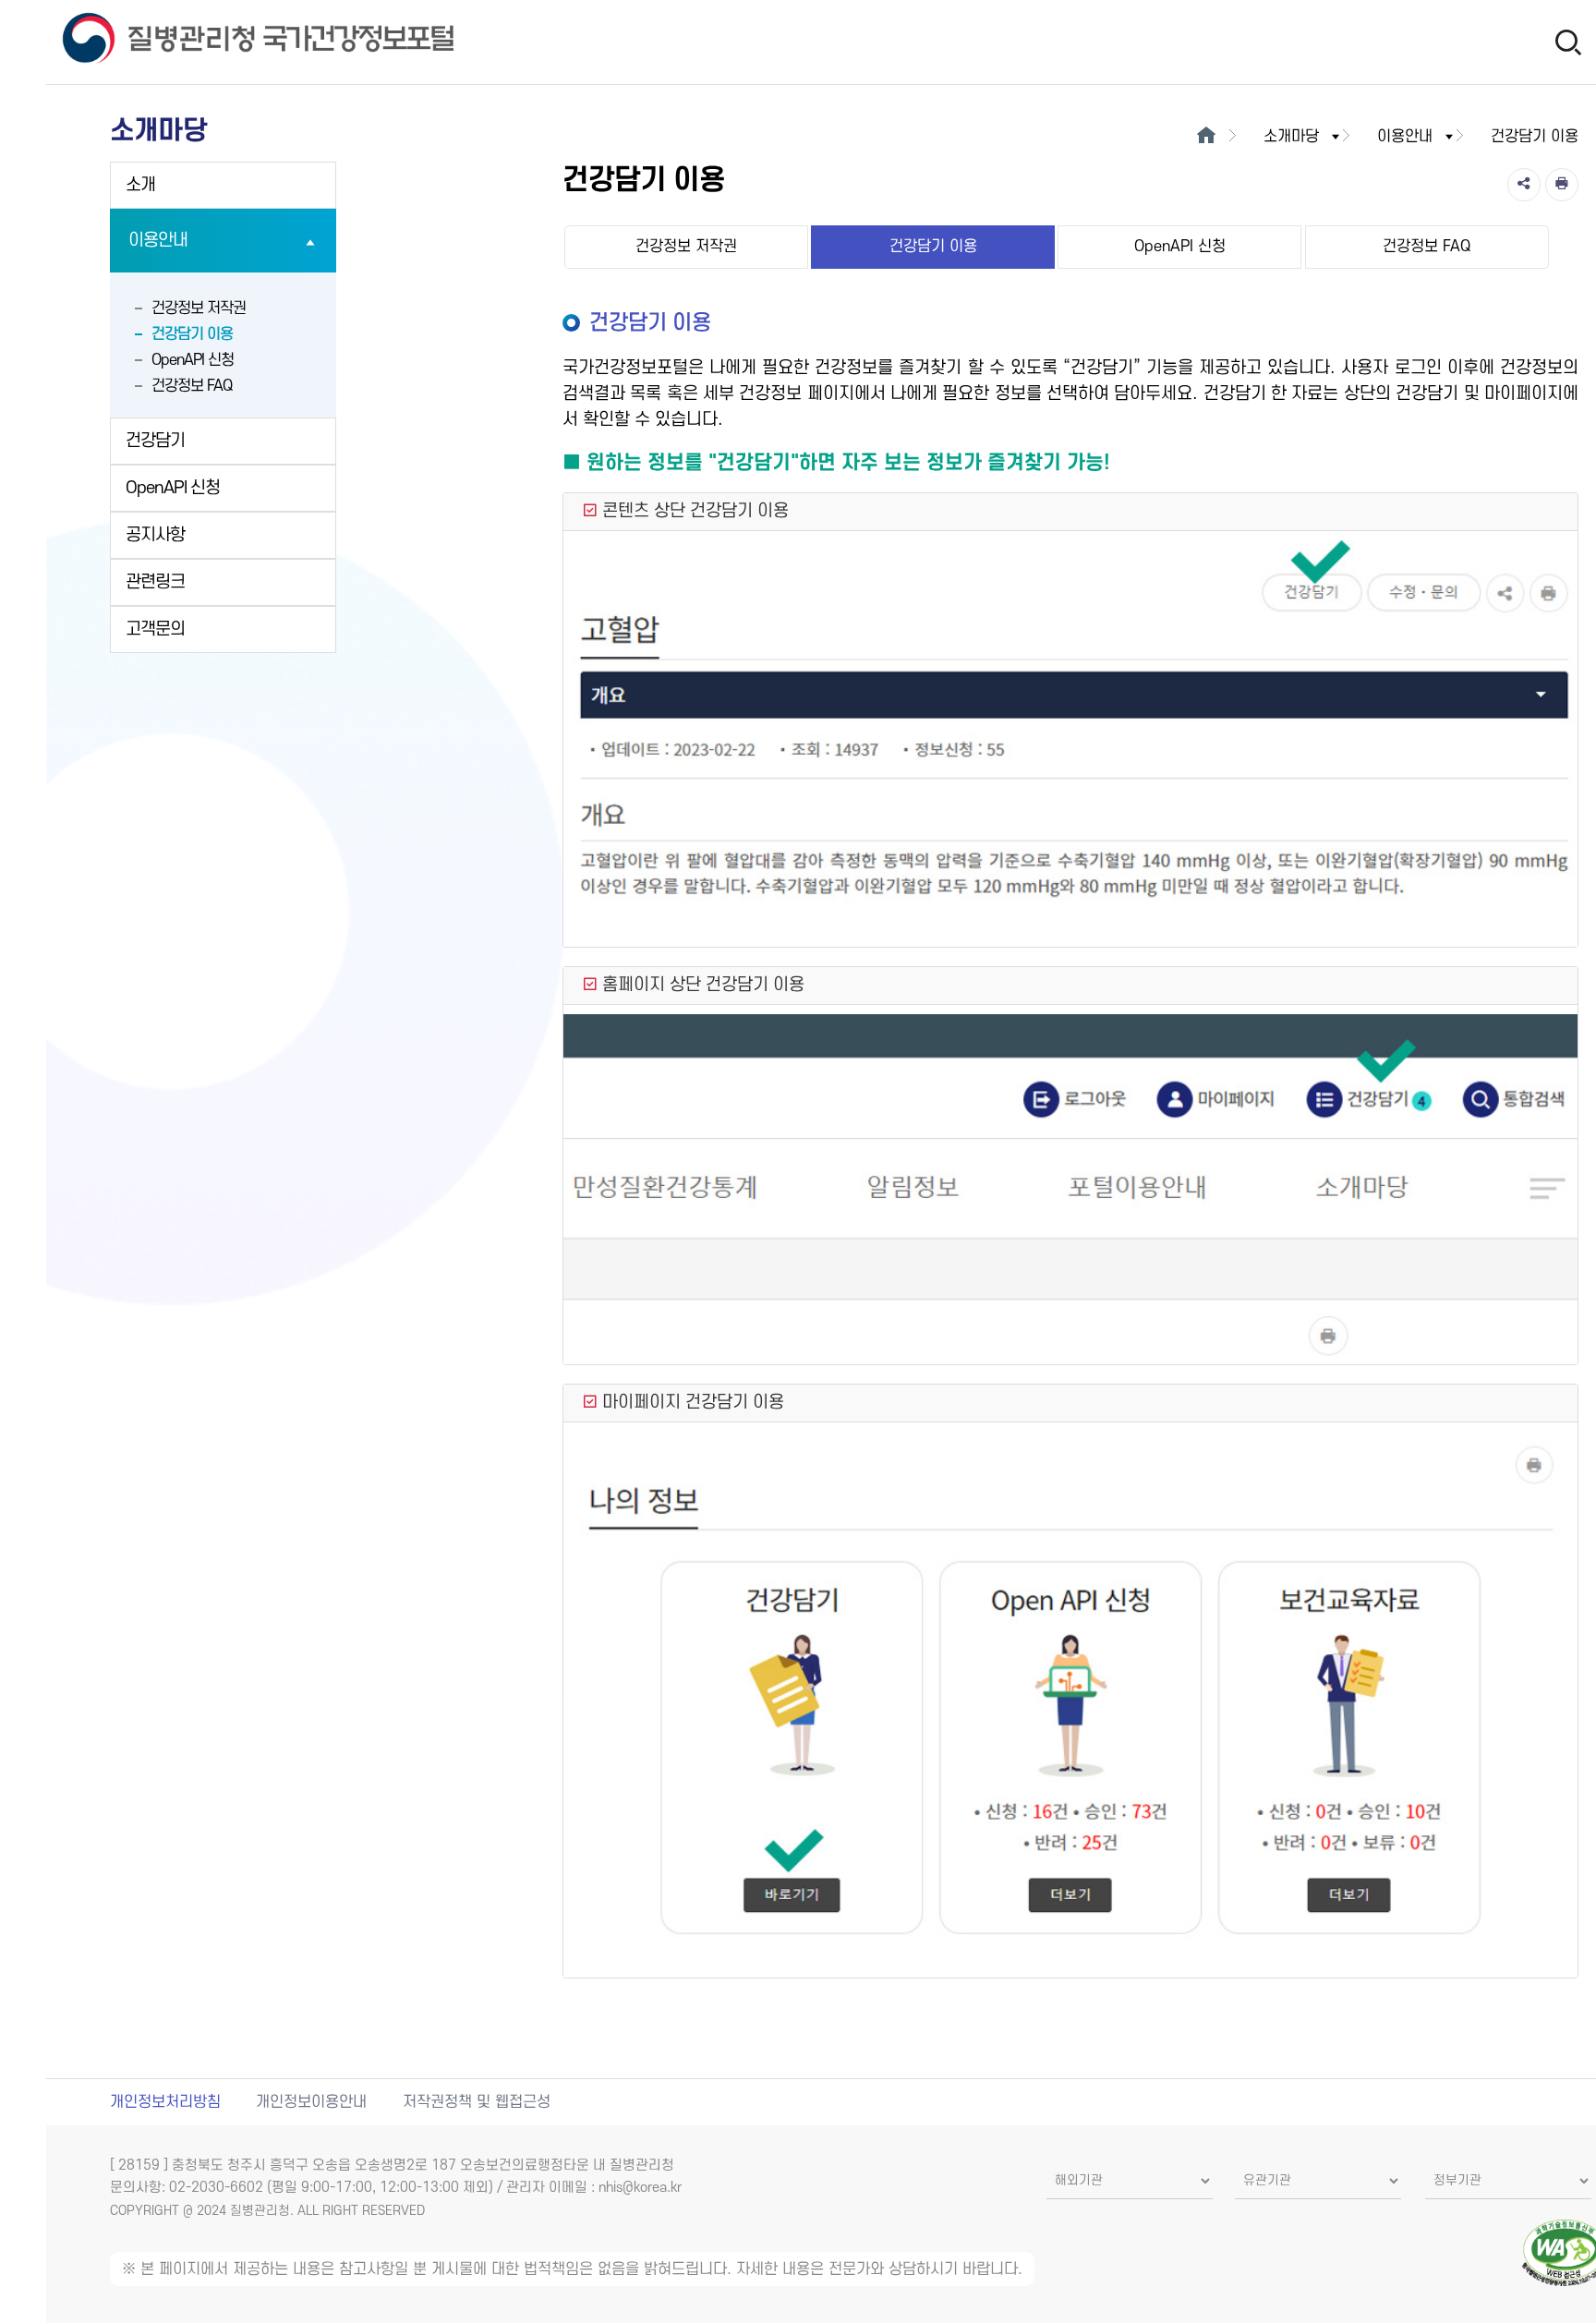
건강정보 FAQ (192, 386)
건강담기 (155, 441)
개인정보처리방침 (165, 2102)
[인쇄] (1562, 185)
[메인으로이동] (1207, 137)
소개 (140, 185)
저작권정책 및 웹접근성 (477, 2102)
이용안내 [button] (1405, 137)
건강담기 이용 (192, 334)
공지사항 (155, 535)
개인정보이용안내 (311, 2102)
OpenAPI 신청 (193, 360)
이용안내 (158, 241)
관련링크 (155, 582)
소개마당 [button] (1291, 137)
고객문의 (155, 629)
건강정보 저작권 (199, 309)
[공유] (1524, 185)
